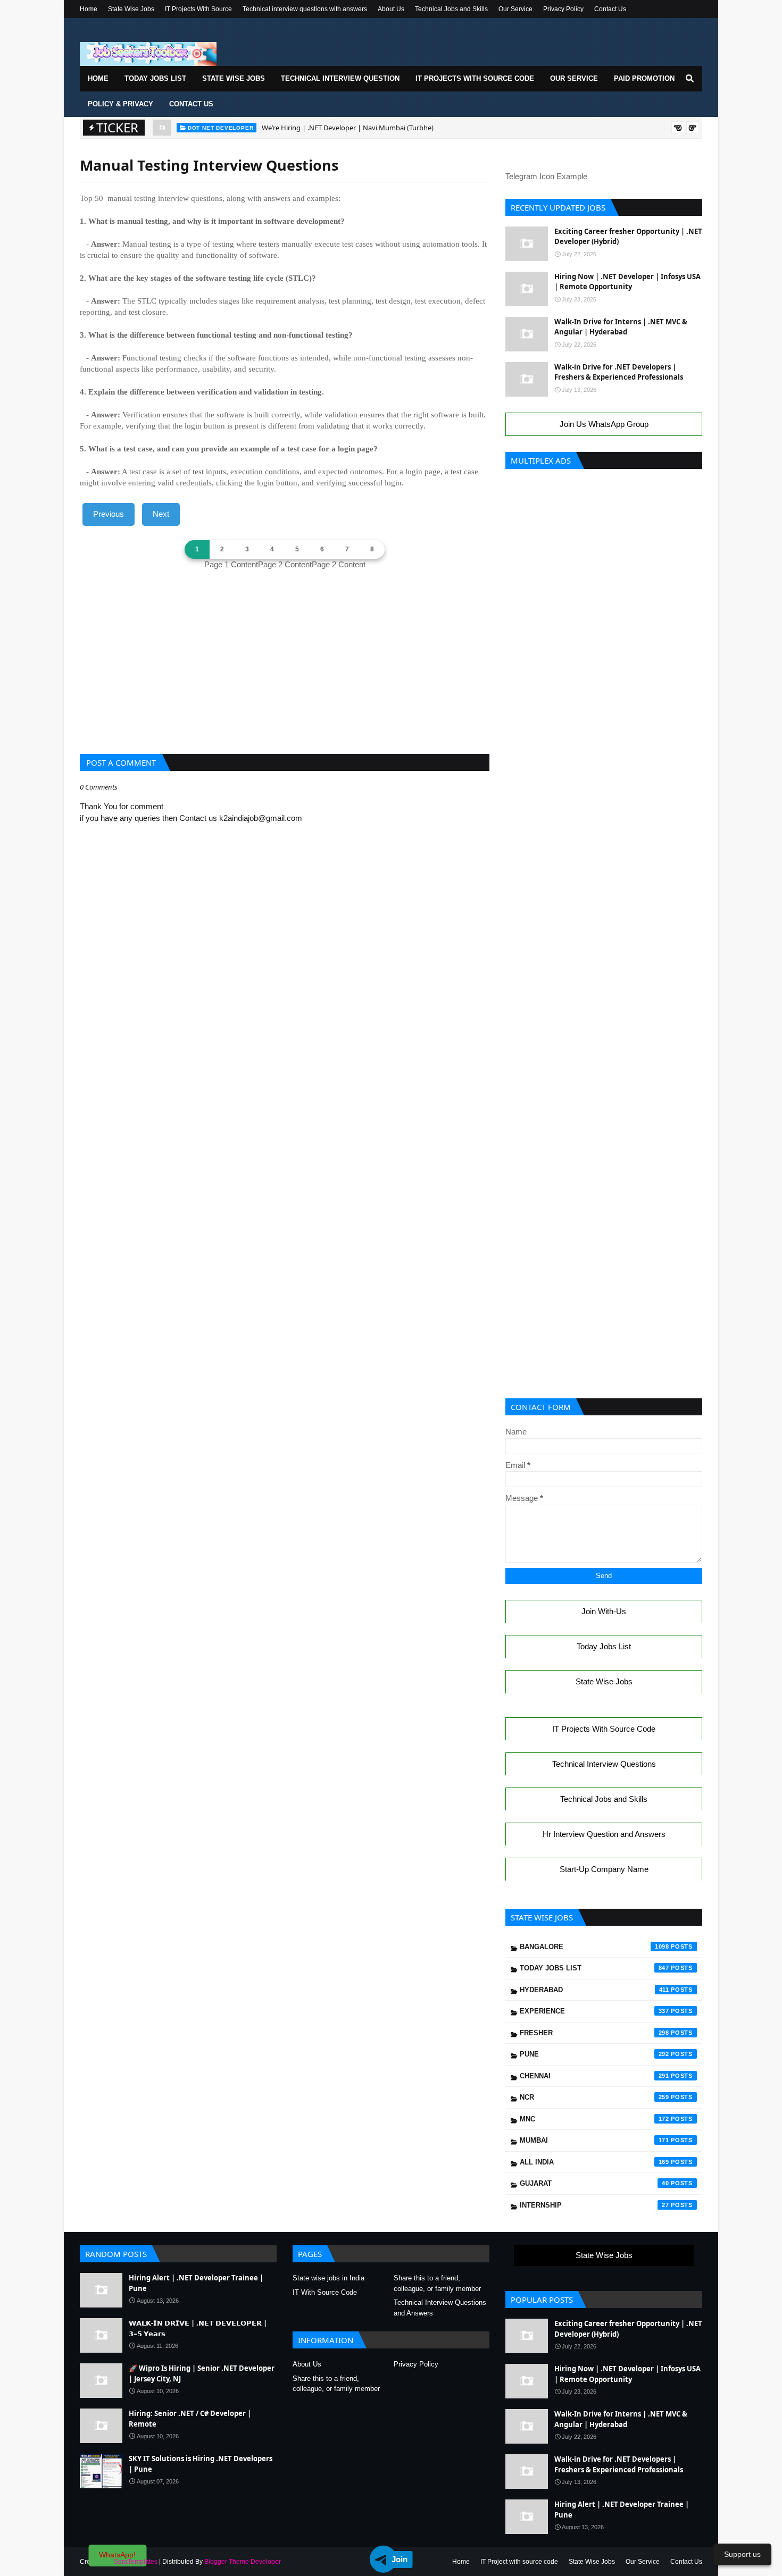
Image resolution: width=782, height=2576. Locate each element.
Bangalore (594, 1947)
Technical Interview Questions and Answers (440, 2308)
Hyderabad (594, 1990)
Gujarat (594, 2183)
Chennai (594, 2076)
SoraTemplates (136, 2562)
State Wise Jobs (131, 9)
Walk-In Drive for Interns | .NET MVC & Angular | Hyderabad (621, 327)
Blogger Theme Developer (243, 2562)
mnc (594, 2119)
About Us (391, 9)
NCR (594, 2097)
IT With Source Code (325, 2292)
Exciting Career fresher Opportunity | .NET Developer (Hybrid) (628, 237)
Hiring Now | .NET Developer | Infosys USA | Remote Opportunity (627, 282)
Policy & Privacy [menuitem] (120, 104)
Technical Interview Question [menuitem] (340, 78)
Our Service (515, 9)
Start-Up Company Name (604, 1869)
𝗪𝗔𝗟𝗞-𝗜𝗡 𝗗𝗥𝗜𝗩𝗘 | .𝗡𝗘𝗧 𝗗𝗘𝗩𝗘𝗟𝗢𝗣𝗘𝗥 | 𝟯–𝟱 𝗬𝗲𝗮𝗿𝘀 (198, 2328)
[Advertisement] (285, 669)
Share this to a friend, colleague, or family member (437, 2283)
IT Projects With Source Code (604, 1729)
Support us (742, 2554)
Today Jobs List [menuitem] (155, 78)
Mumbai (594, 2140)
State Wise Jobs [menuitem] (234, 78)
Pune (594, 2054)
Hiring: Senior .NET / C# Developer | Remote (190, 2419)
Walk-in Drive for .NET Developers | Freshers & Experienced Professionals (619, 372)
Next (161, 514)
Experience (594, 2011)
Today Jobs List (604, 1646)
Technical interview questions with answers (305, 9)
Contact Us (610, 9)
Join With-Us (604, 1611)
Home (89, 9)
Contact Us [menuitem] (191, 104)
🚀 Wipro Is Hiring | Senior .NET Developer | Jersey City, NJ (202, 2373)
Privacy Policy (563, 9)
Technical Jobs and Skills (451, 9)
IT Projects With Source (198, 9)
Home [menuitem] (98, 78)
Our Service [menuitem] (574, 78)
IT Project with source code (519, 2562)
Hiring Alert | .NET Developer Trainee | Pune (196, 2283)
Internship (594, 2205)
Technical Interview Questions (604, 1764)
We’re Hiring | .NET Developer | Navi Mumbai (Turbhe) (348, 128)
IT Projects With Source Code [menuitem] (475, 78)
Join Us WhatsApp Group (604, 424)
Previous (109, 514)
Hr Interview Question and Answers (604, 1834)
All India (594, 2162)
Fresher (594, 2033)
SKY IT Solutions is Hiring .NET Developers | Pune (201, 2464)
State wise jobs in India (328, 2278)
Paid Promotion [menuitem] (644, 78)
